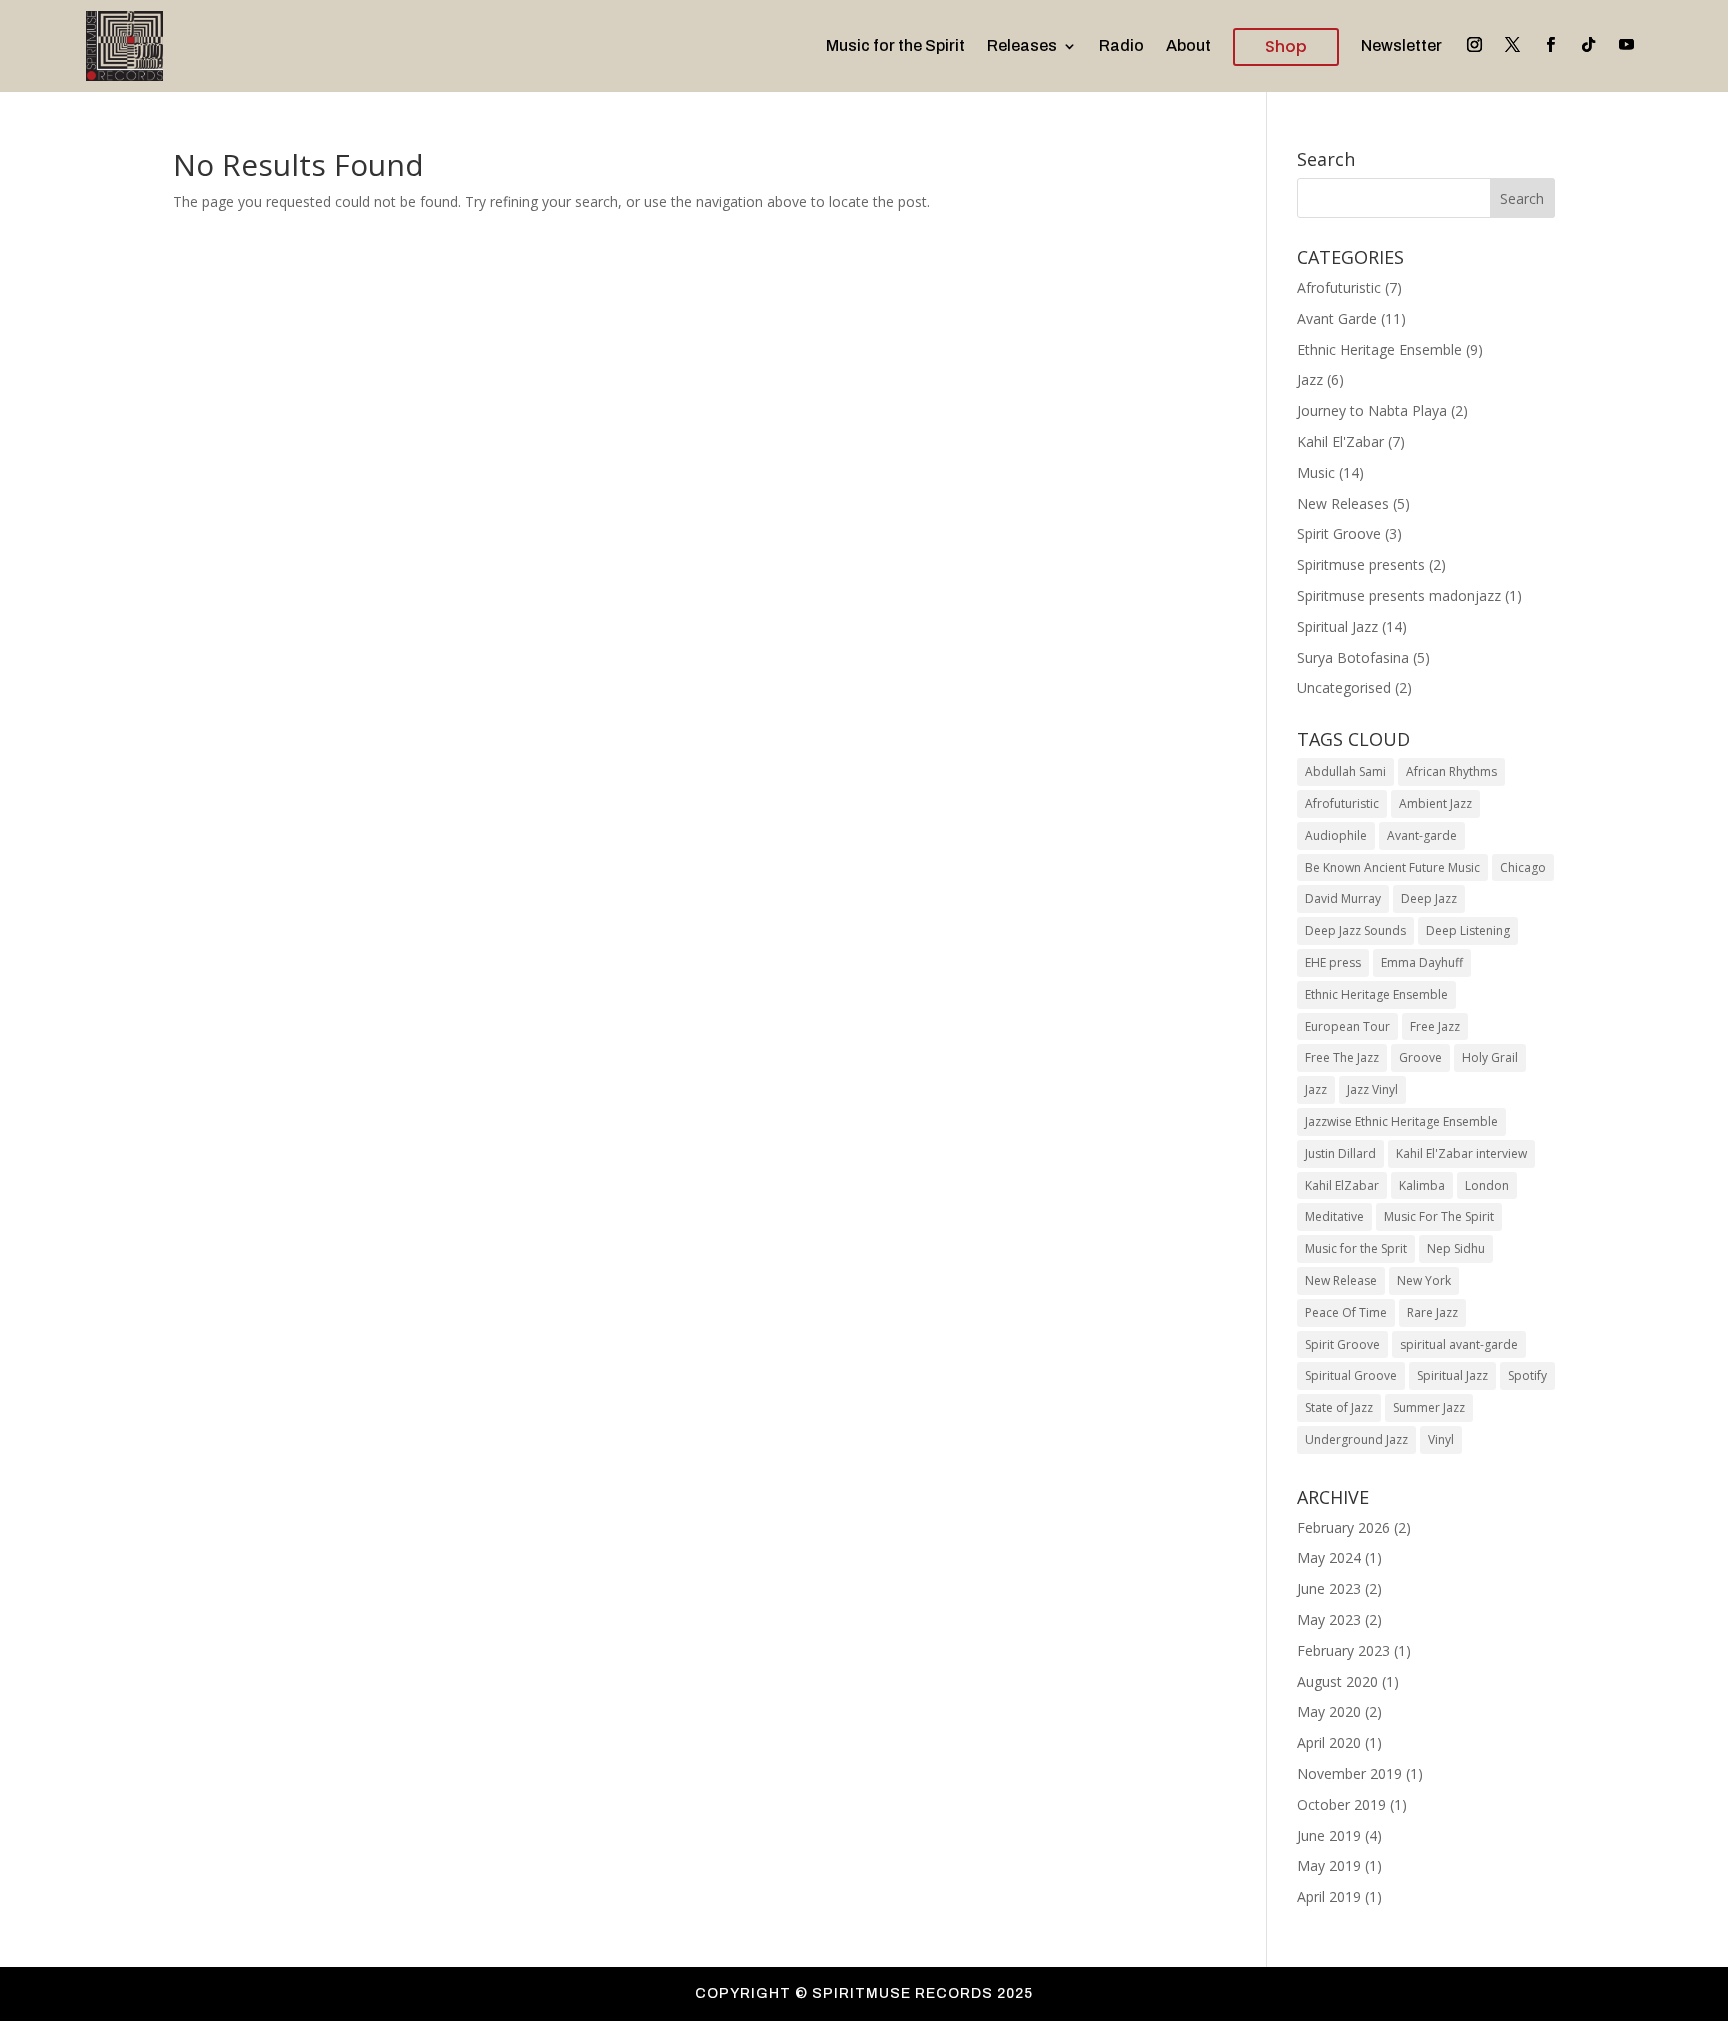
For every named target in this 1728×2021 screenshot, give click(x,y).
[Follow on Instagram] (1475, 45)
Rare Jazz (1432, 1312)
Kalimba (1422, 1185)
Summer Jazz (1429, 1407)
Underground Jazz (1356, 1439)
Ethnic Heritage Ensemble (1379, 349)
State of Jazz (1339, 1407)
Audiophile (1336, 835)
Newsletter (1401, 45)
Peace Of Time (1346, 1312)
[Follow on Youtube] (1627, 45)
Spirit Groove (1339, 533)
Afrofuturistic (1339, 287)
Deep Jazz (1429, 898)
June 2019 (1329, 1835)
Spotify (1527, 1375)
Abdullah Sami (1345, 771)
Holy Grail (1490, 1057)
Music (1316, 472)
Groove (1420, 1057)
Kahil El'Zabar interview (1461, 1153)
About (1188, 45)
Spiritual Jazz (1337, 626)
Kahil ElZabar (1342, 1185)
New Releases (1343, 503)
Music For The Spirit (1439, 1216)
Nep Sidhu (1456, 1248)
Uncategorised (1344, 687)
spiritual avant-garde (1459, 1344)
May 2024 (1329, 1557)
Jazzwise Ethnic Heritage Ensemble (1401, 1121)
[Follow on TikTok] (1589, 45)
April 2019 (1329, 1896)
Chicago (1523, 867)
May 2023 (1329, 1619)
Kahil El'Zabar (1340, 441)
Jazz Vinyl (1372, 1089)
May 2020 (1329, 1711)
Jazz (1310, 379)
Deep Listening (1468, 930)
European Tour (1347, 1026)
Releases (1022, 45)
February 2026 (1343, 1527)
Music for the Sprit (1356, 1248)
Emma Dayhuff (1422, 962)
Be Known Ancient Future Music (1392, 867)
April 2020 (1329, 1742)
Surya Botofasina (1353, 657)
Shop (1286, 46)
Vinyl (1441, 1439)
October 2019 (1341, 1804)
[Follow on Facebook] (1551, 45)
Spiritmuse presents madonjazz (1399, 595)
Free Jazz (1435, 1026)
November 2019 (1349, 1773)
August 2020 (1337, 1681)
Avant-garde (1422, 835)
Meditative (1334, 1216)
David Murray (1343, 898)
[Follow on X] (1513, 45)
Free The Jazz (1342, 1057)
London (1487, 1185)
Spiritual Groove (1351, 1375)
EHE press (1333, 962)
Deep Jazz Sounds (1355, 930)
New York (1424, 1280)
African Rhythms (1451, 771)
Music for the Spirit (895, 45)
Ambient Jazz (1435, 803)
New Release (1341, 1280)
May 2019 (1329, 1865)
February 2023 (1343, 1650)
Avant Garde (1337, 318)
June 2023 (1329, 1588)
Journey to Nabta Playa (1372, 410)
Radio (1121, 45)
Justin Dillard (1340, 1153)
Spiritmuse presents (1361, 564)
